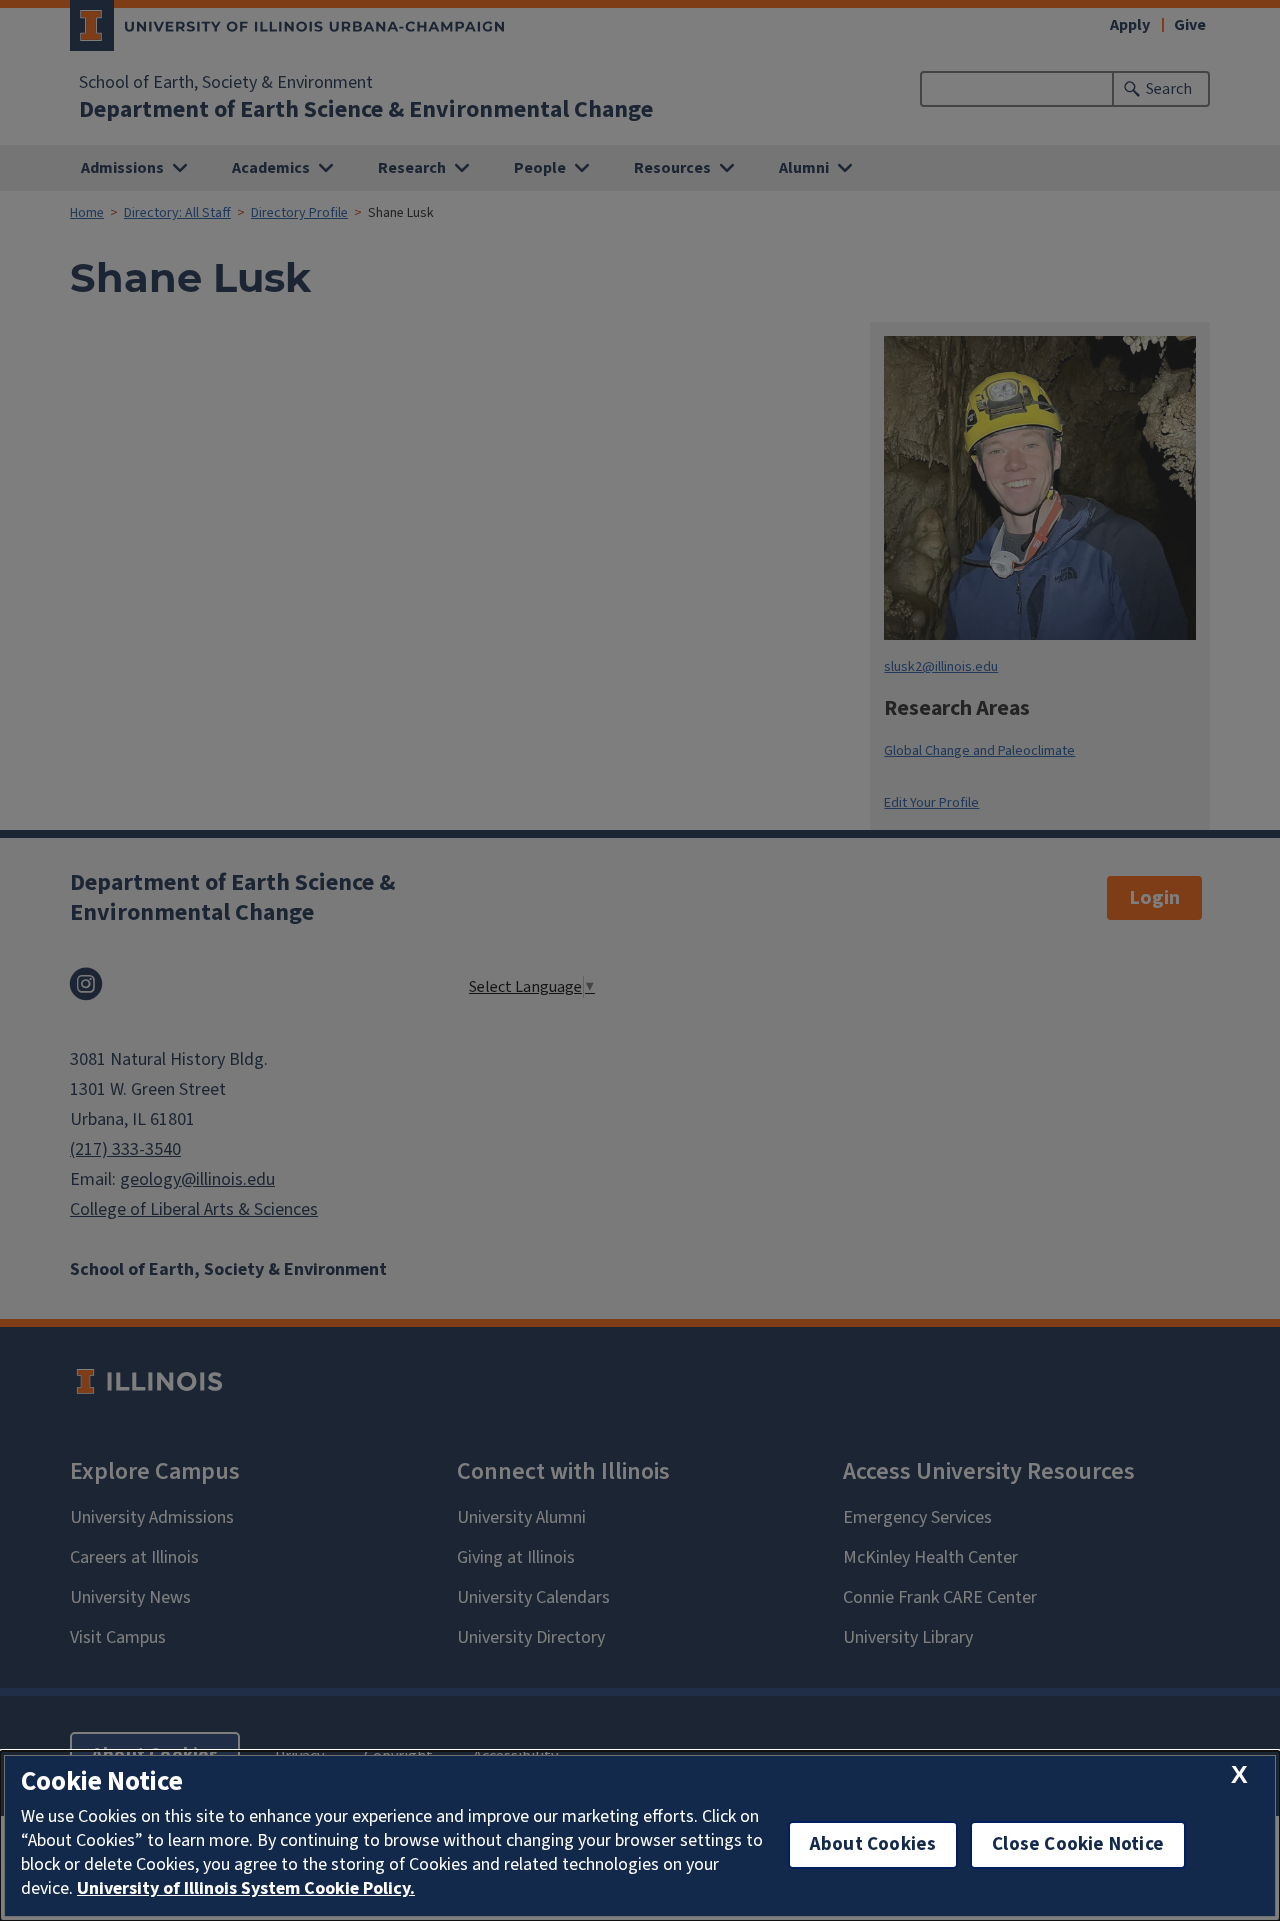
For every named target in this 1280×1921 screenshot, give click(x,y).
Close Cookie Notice (1078, 1844)
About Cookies (873, 1844)
